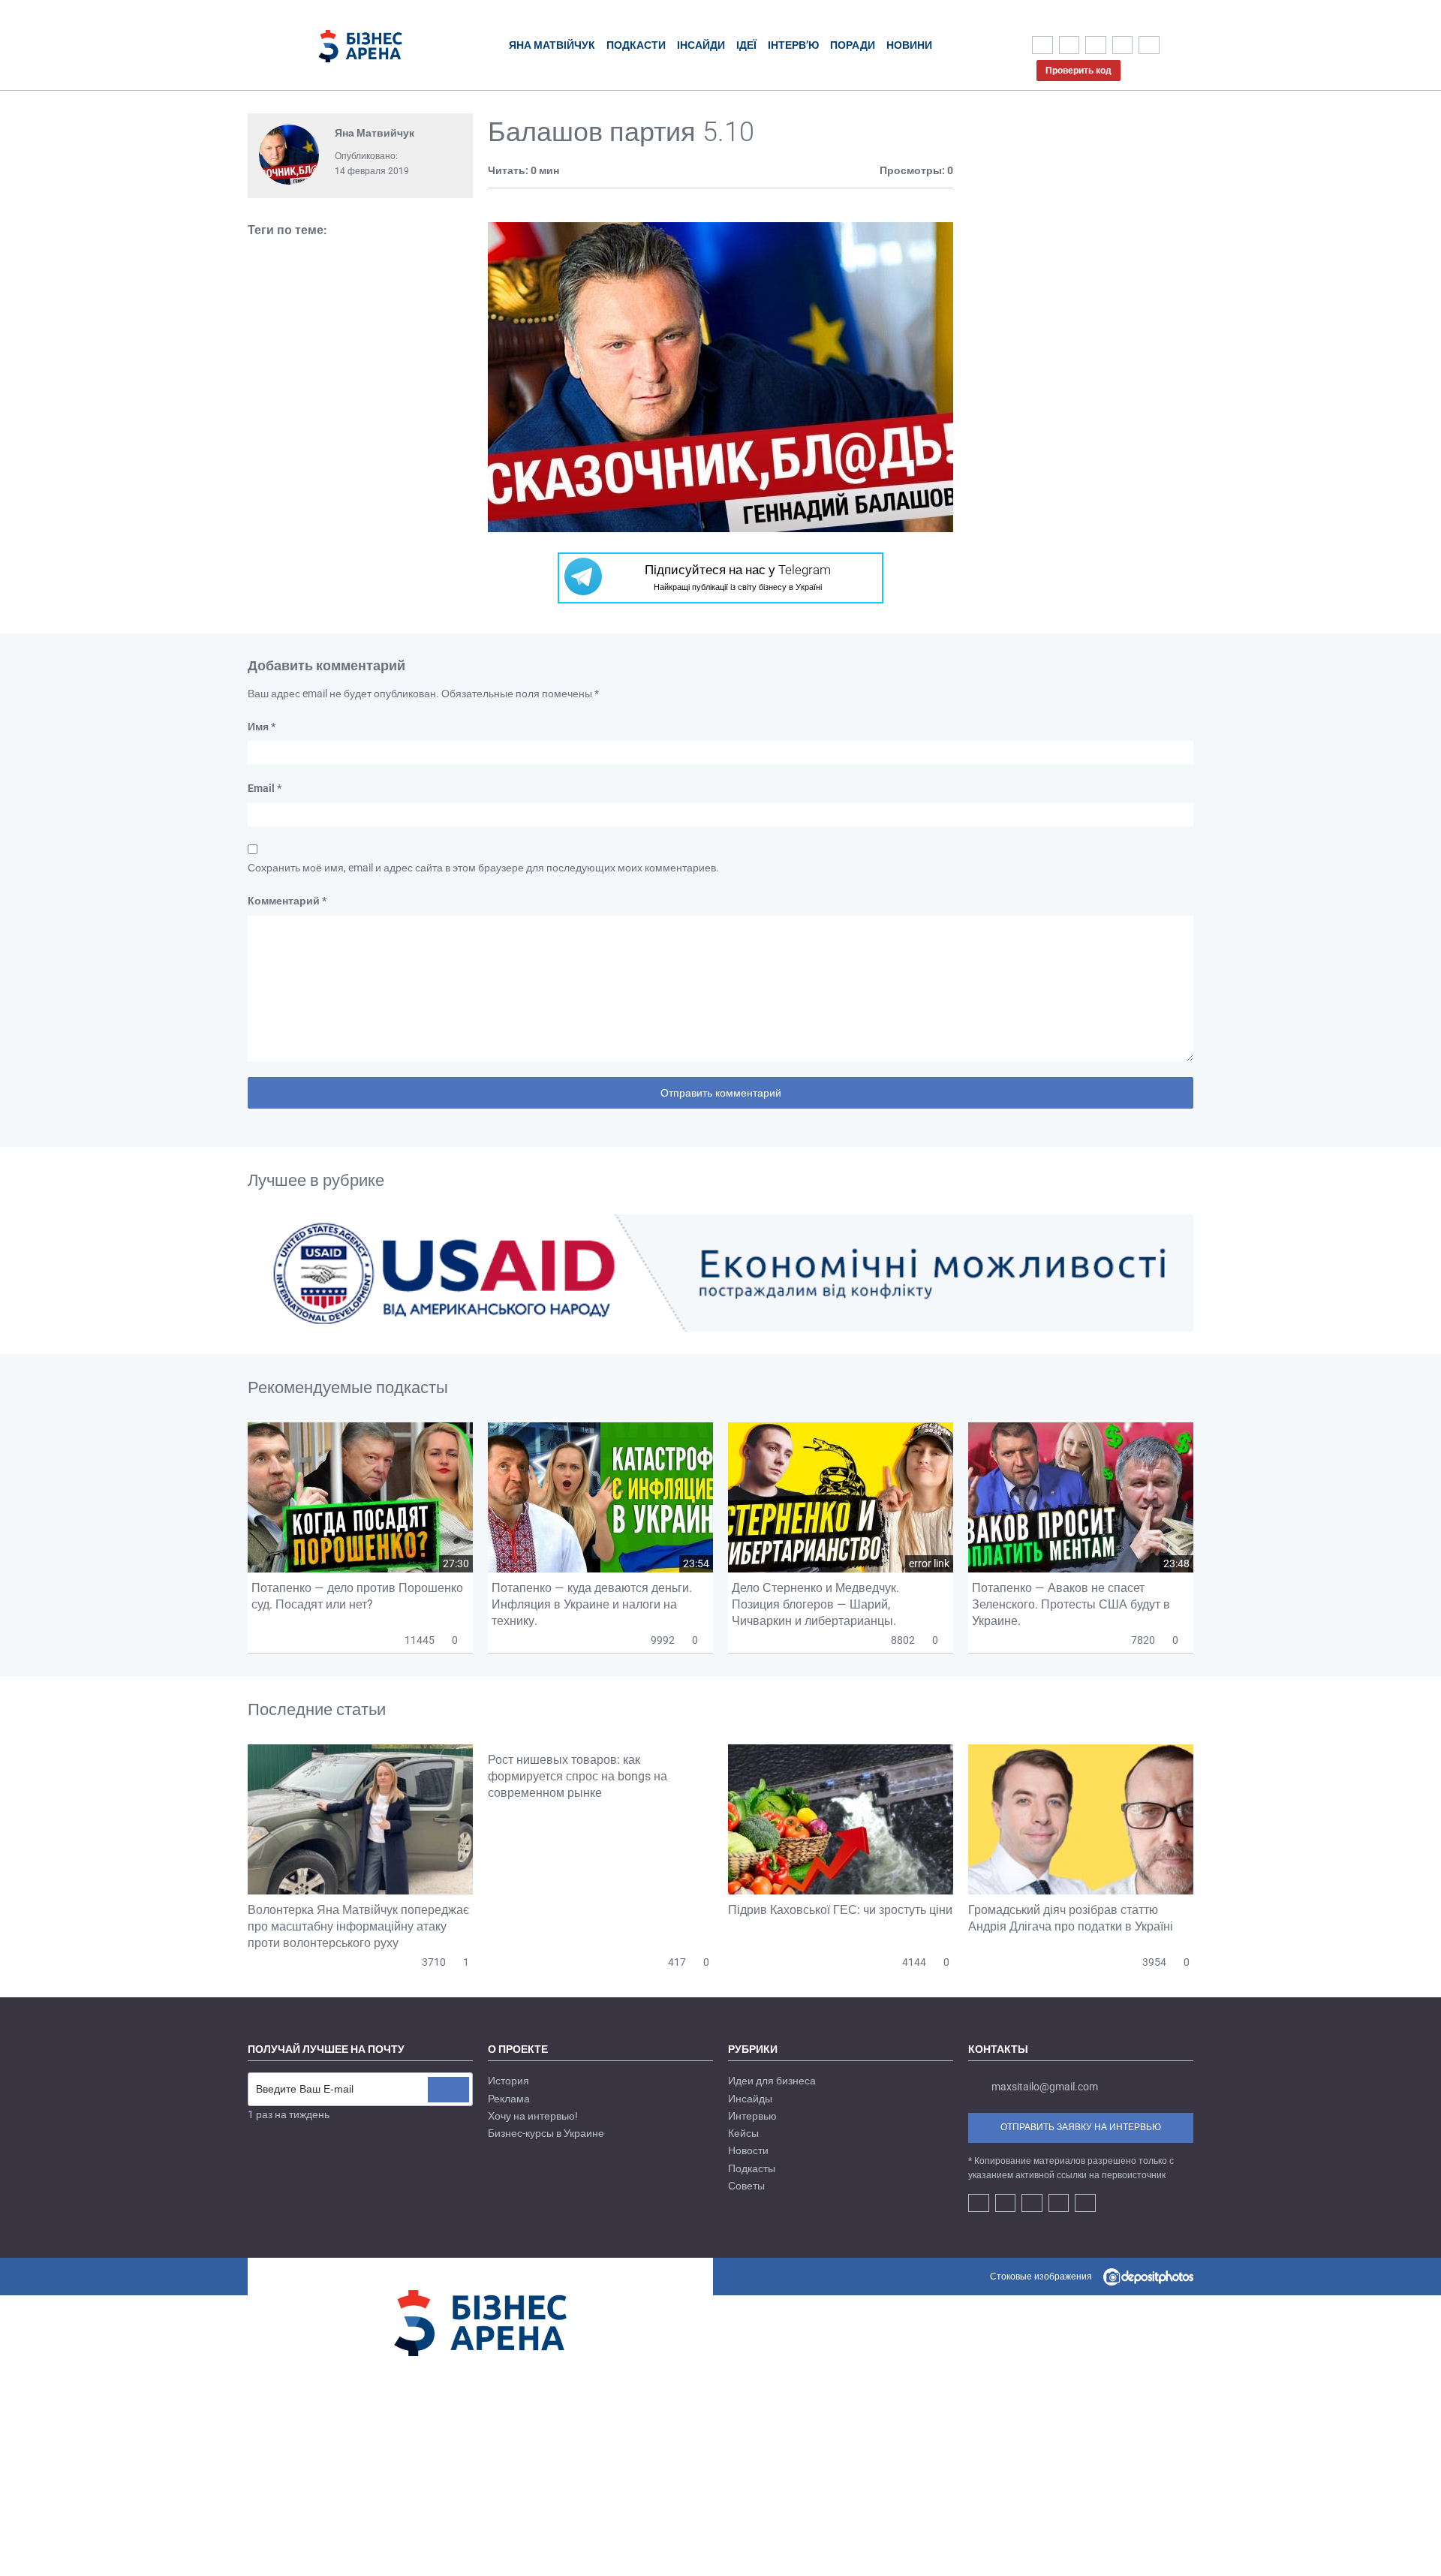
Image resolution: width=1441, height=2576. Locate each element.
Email (265, 788)
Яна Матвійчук (552, 45)
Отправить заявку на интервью (1081, 2127)
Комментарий (287, 901)
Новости (748, 2150)
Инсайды (750, 2099)
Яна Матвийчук (375, 133)
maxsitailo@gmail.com (1045, 2087)
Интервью (752, 2116)
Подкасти (636, 45)
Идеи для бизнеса (772, 2081)
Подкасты (752, 2168)
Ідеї (746, 45)
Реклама (509, 2099)
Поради (853, 45)
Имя (262, 727)
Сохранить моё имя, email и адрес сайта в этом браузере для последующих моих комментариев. (483, 868)
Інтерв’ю (793, 45)
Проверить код (1078, 71)
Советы (746, 2186)
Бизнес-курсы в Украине (546, 2133)
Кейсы (743, 2133)
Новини (909, 45)
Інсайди (701, 45)
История (508, 2081)
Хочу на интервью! (533, 2116)
